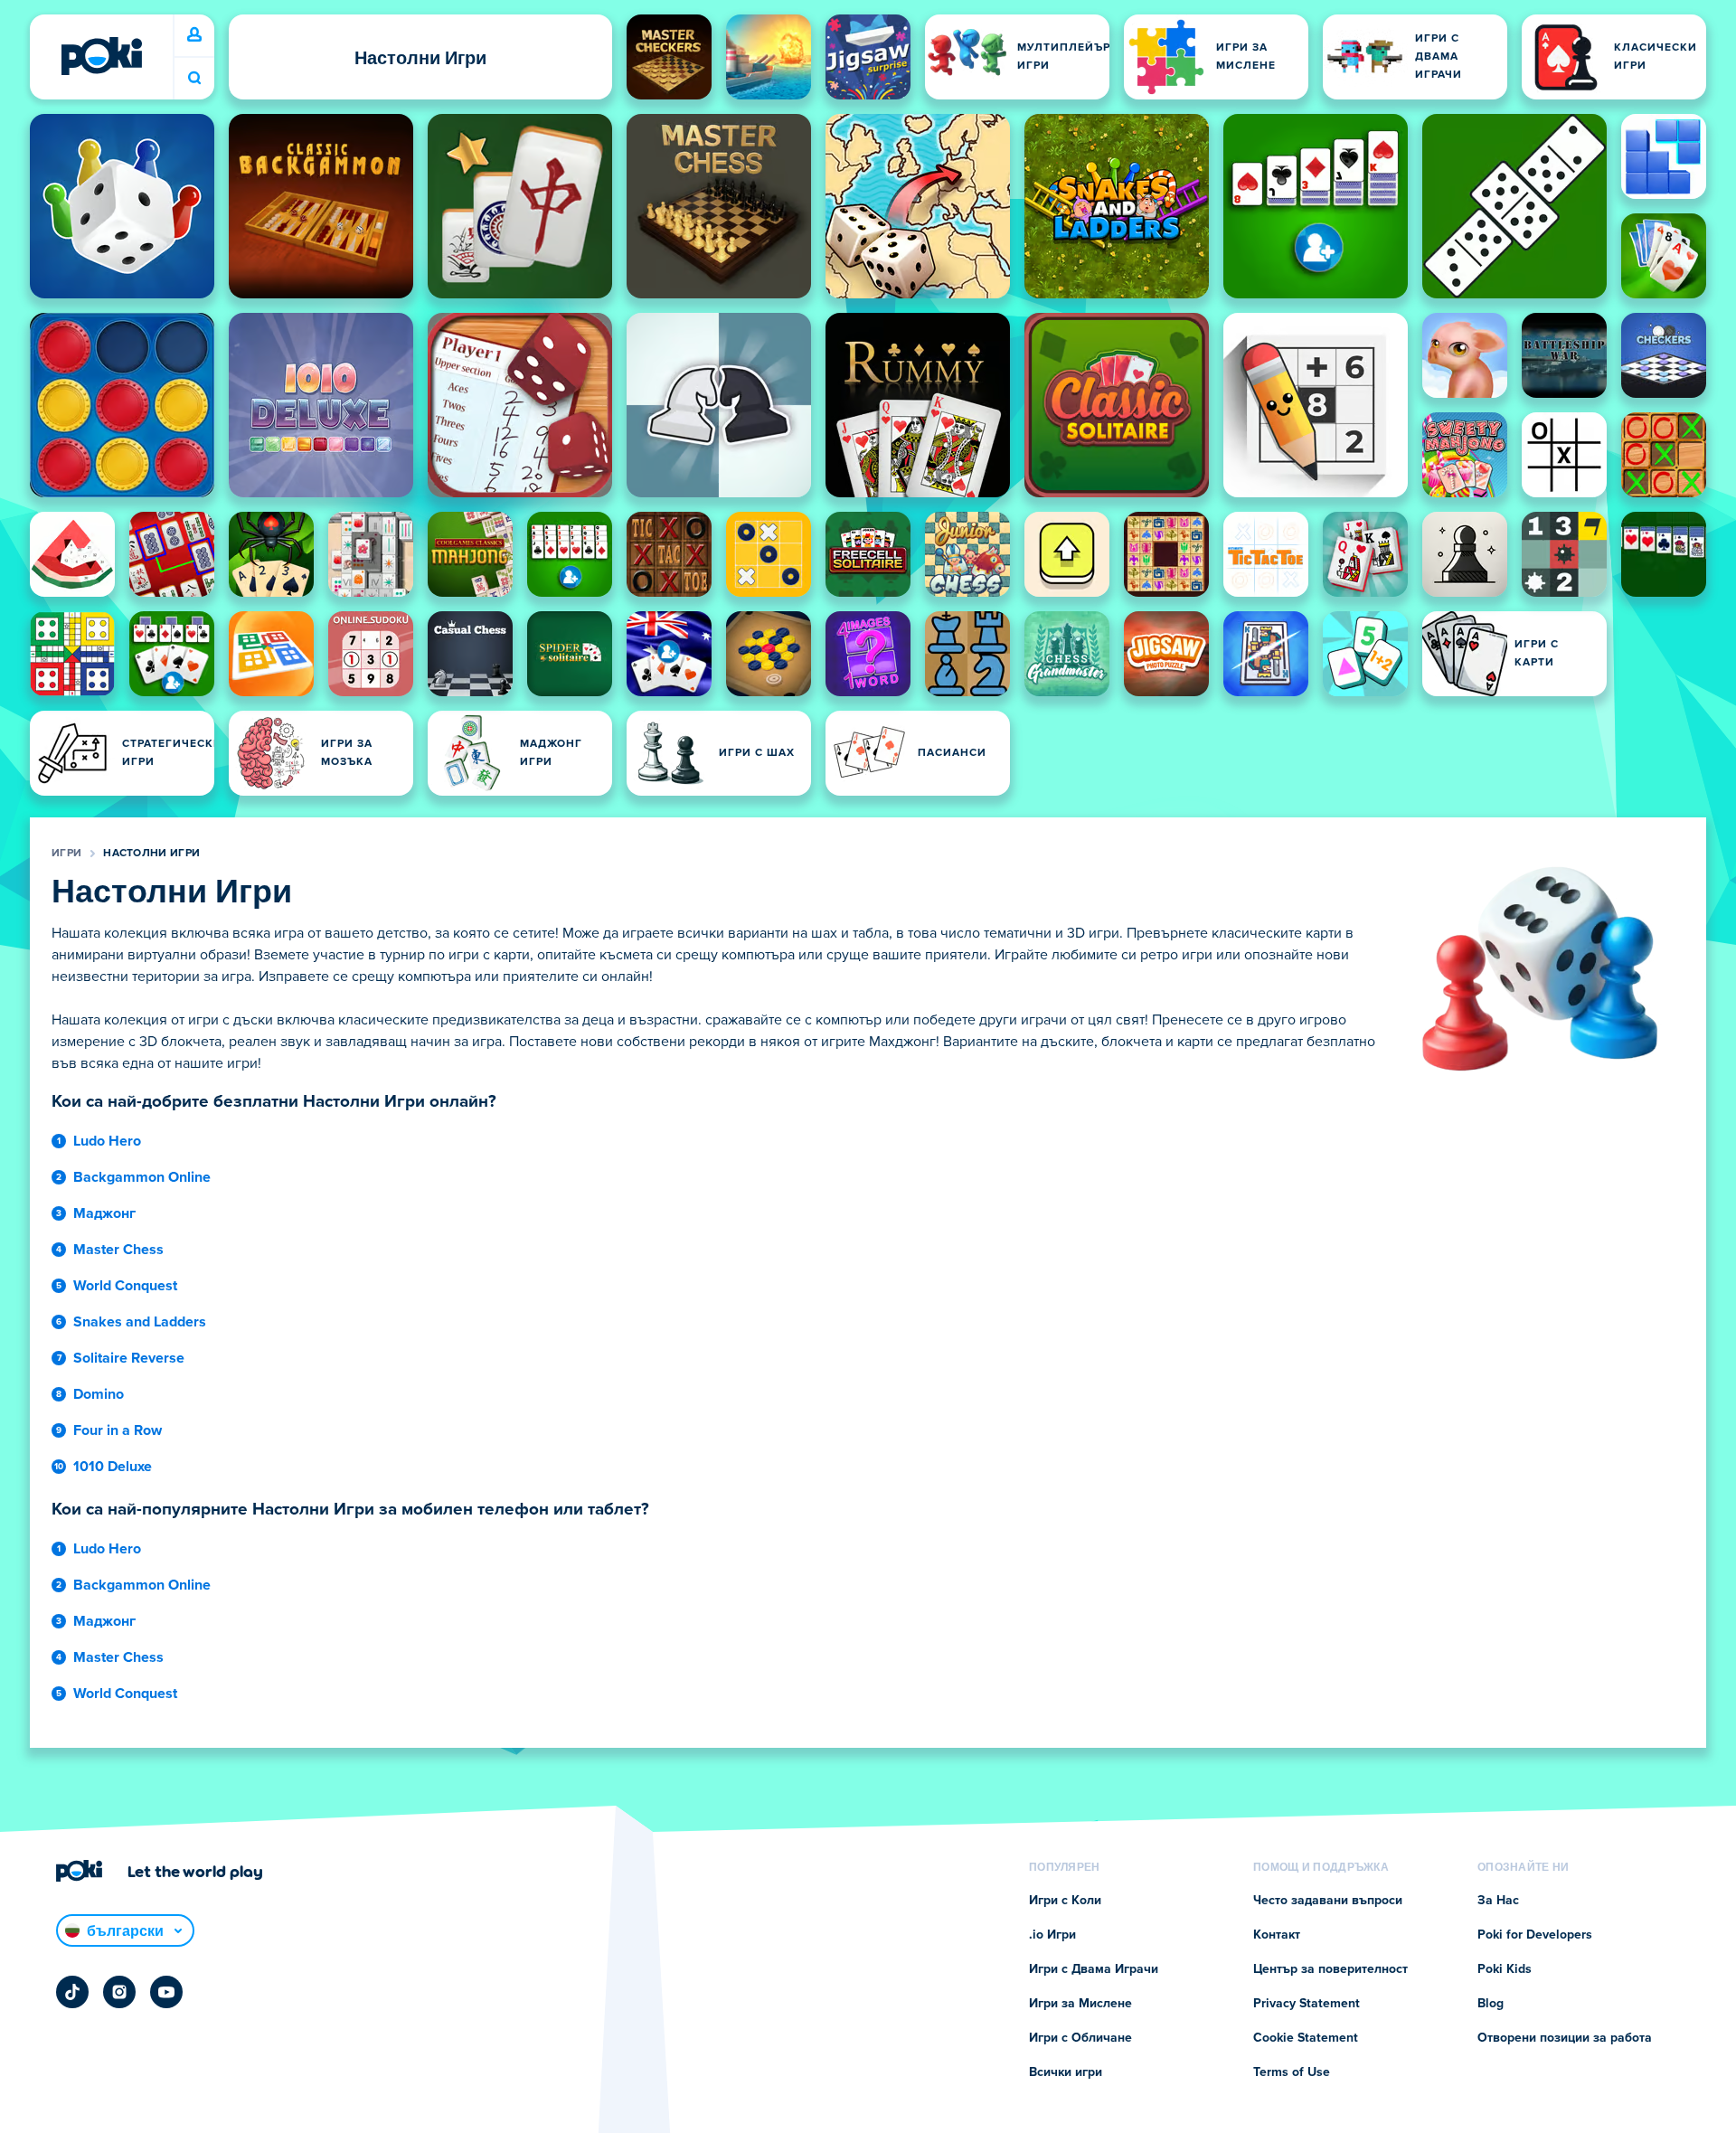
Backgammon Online (142, 1177)
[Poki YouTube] (166, 1992)
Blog (1491, 2004)
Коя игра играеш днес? (194, 78)
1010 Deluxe (113, 1467)
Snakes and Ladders (140, 1322)
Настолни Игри (151, 854)
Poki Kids (1505, 1969)
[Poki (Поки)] (101, 56)
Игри (66, 854)
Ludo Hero (107, 1141)
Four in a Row (118, 1430)
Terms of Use (1292, 2072)
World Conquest (125, 1286)
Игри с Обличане (1080, 2038)
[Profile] (194, 35)
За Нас (1498, 1901)
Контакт (1277, 1935)
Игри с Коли (1065, 1901)
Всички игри (1066, 2072)
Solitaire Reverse (129, 1358)
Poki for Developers (1535, 1935)
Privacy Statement (1307, 2004)
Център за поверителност (1330, 1969)
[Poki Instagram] (119, 1992)
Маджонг (104, 1213)
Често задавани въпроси (1328, 1901)
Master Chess (118, 1250)
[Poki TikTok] (72, 1992)
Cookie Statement (1306, 2038)
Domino (99, 1394)
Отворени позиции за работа (1565, 2038)
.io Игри (1052, 1935)
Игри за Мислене (1080, 2004)
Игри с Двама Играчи (1094, 1969)
